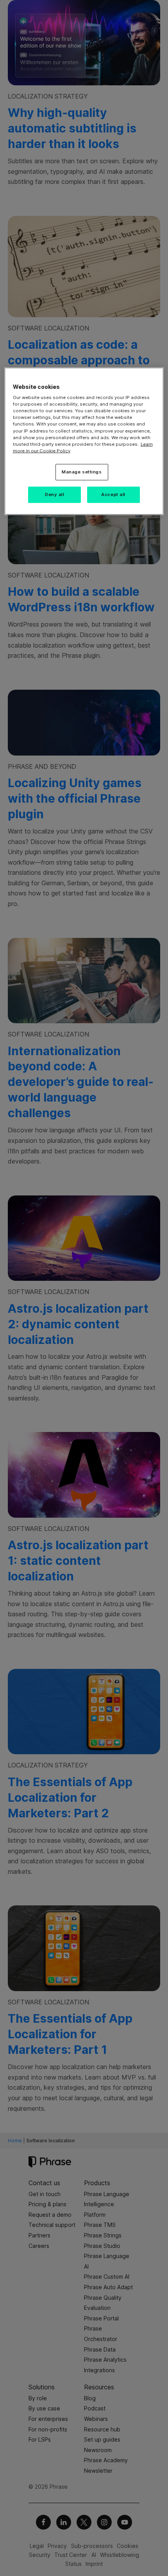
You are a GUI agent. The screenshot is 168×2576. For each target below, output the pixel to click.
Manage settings (82, 472)
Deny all (55, 494)
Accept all (113, 494)
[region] (84, 441)
